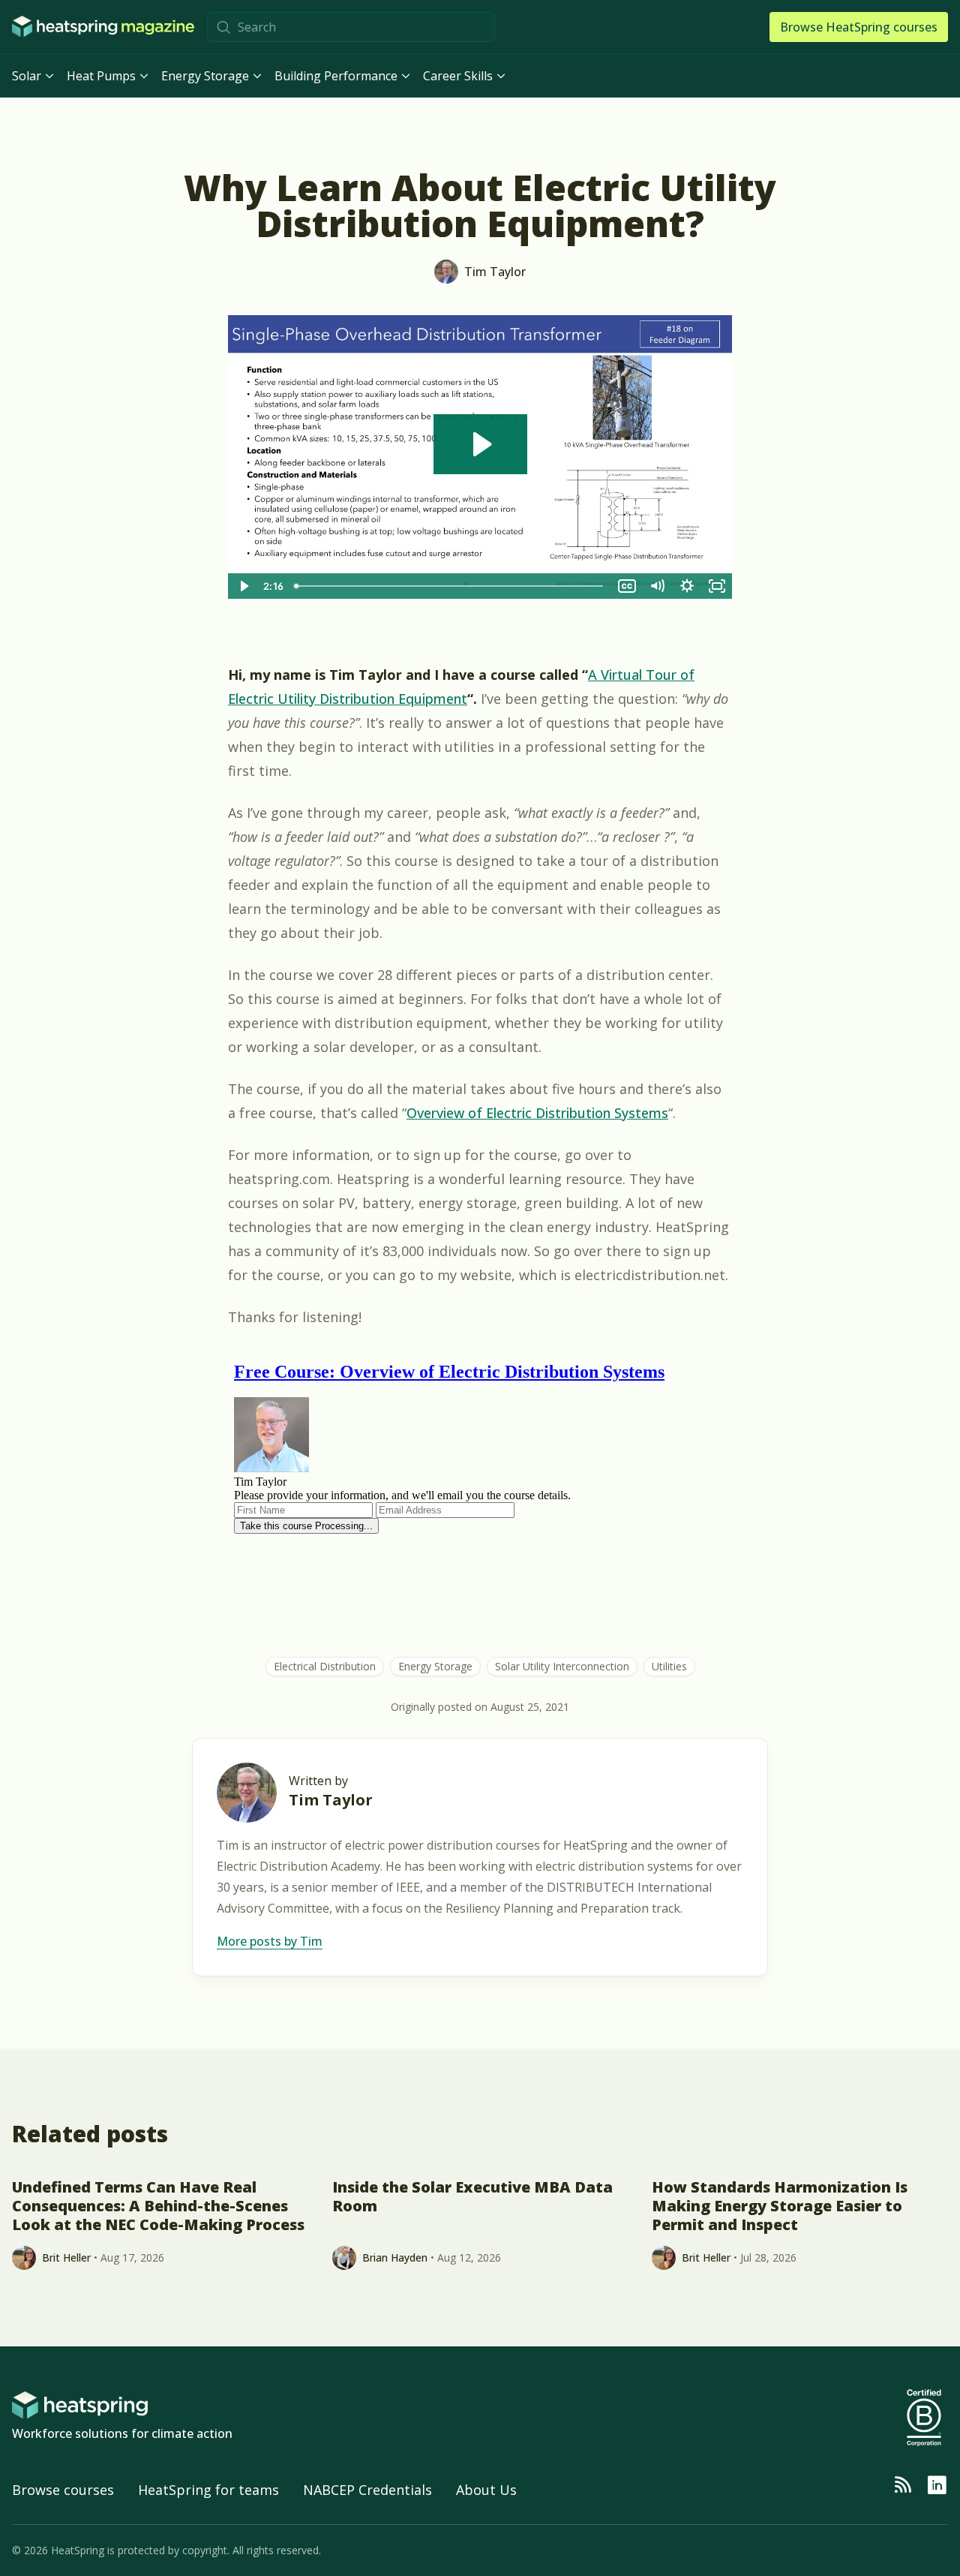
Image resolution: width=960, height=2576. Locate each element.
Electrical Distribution (325, 1666)
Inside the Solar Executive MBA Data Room (472, 2197)
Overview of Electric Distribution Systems (537, 1113)
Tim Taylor (331, 1800)
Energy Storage (205, 76)
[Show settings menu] (687, 586)
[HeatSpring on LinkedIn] (937, 2485)
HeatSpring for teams (208, 2490)
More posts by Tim (270, 1941)
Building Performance (336, 76)
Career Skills (458, 76)
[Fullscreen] (717, 586)
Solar (27, 76)
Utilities (669, 1666)
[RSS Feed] (902, 2485)
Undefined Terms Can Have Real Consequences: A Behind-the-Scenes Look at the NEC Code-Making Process (158, 2206)
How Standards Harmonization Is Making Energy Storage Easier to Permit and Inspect (780, 2206)
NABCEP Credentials (367, 2490)
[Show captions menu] (627, 586)
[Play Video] (243, 586)
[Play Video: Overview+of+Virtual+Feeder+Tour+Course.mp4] (480, 444)
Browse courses (63, 2490)
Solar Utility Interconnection (562, 1666)
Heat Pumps (101, 76)
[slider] (450, 586)
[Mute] (657, 586)
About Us (486, 2490)
